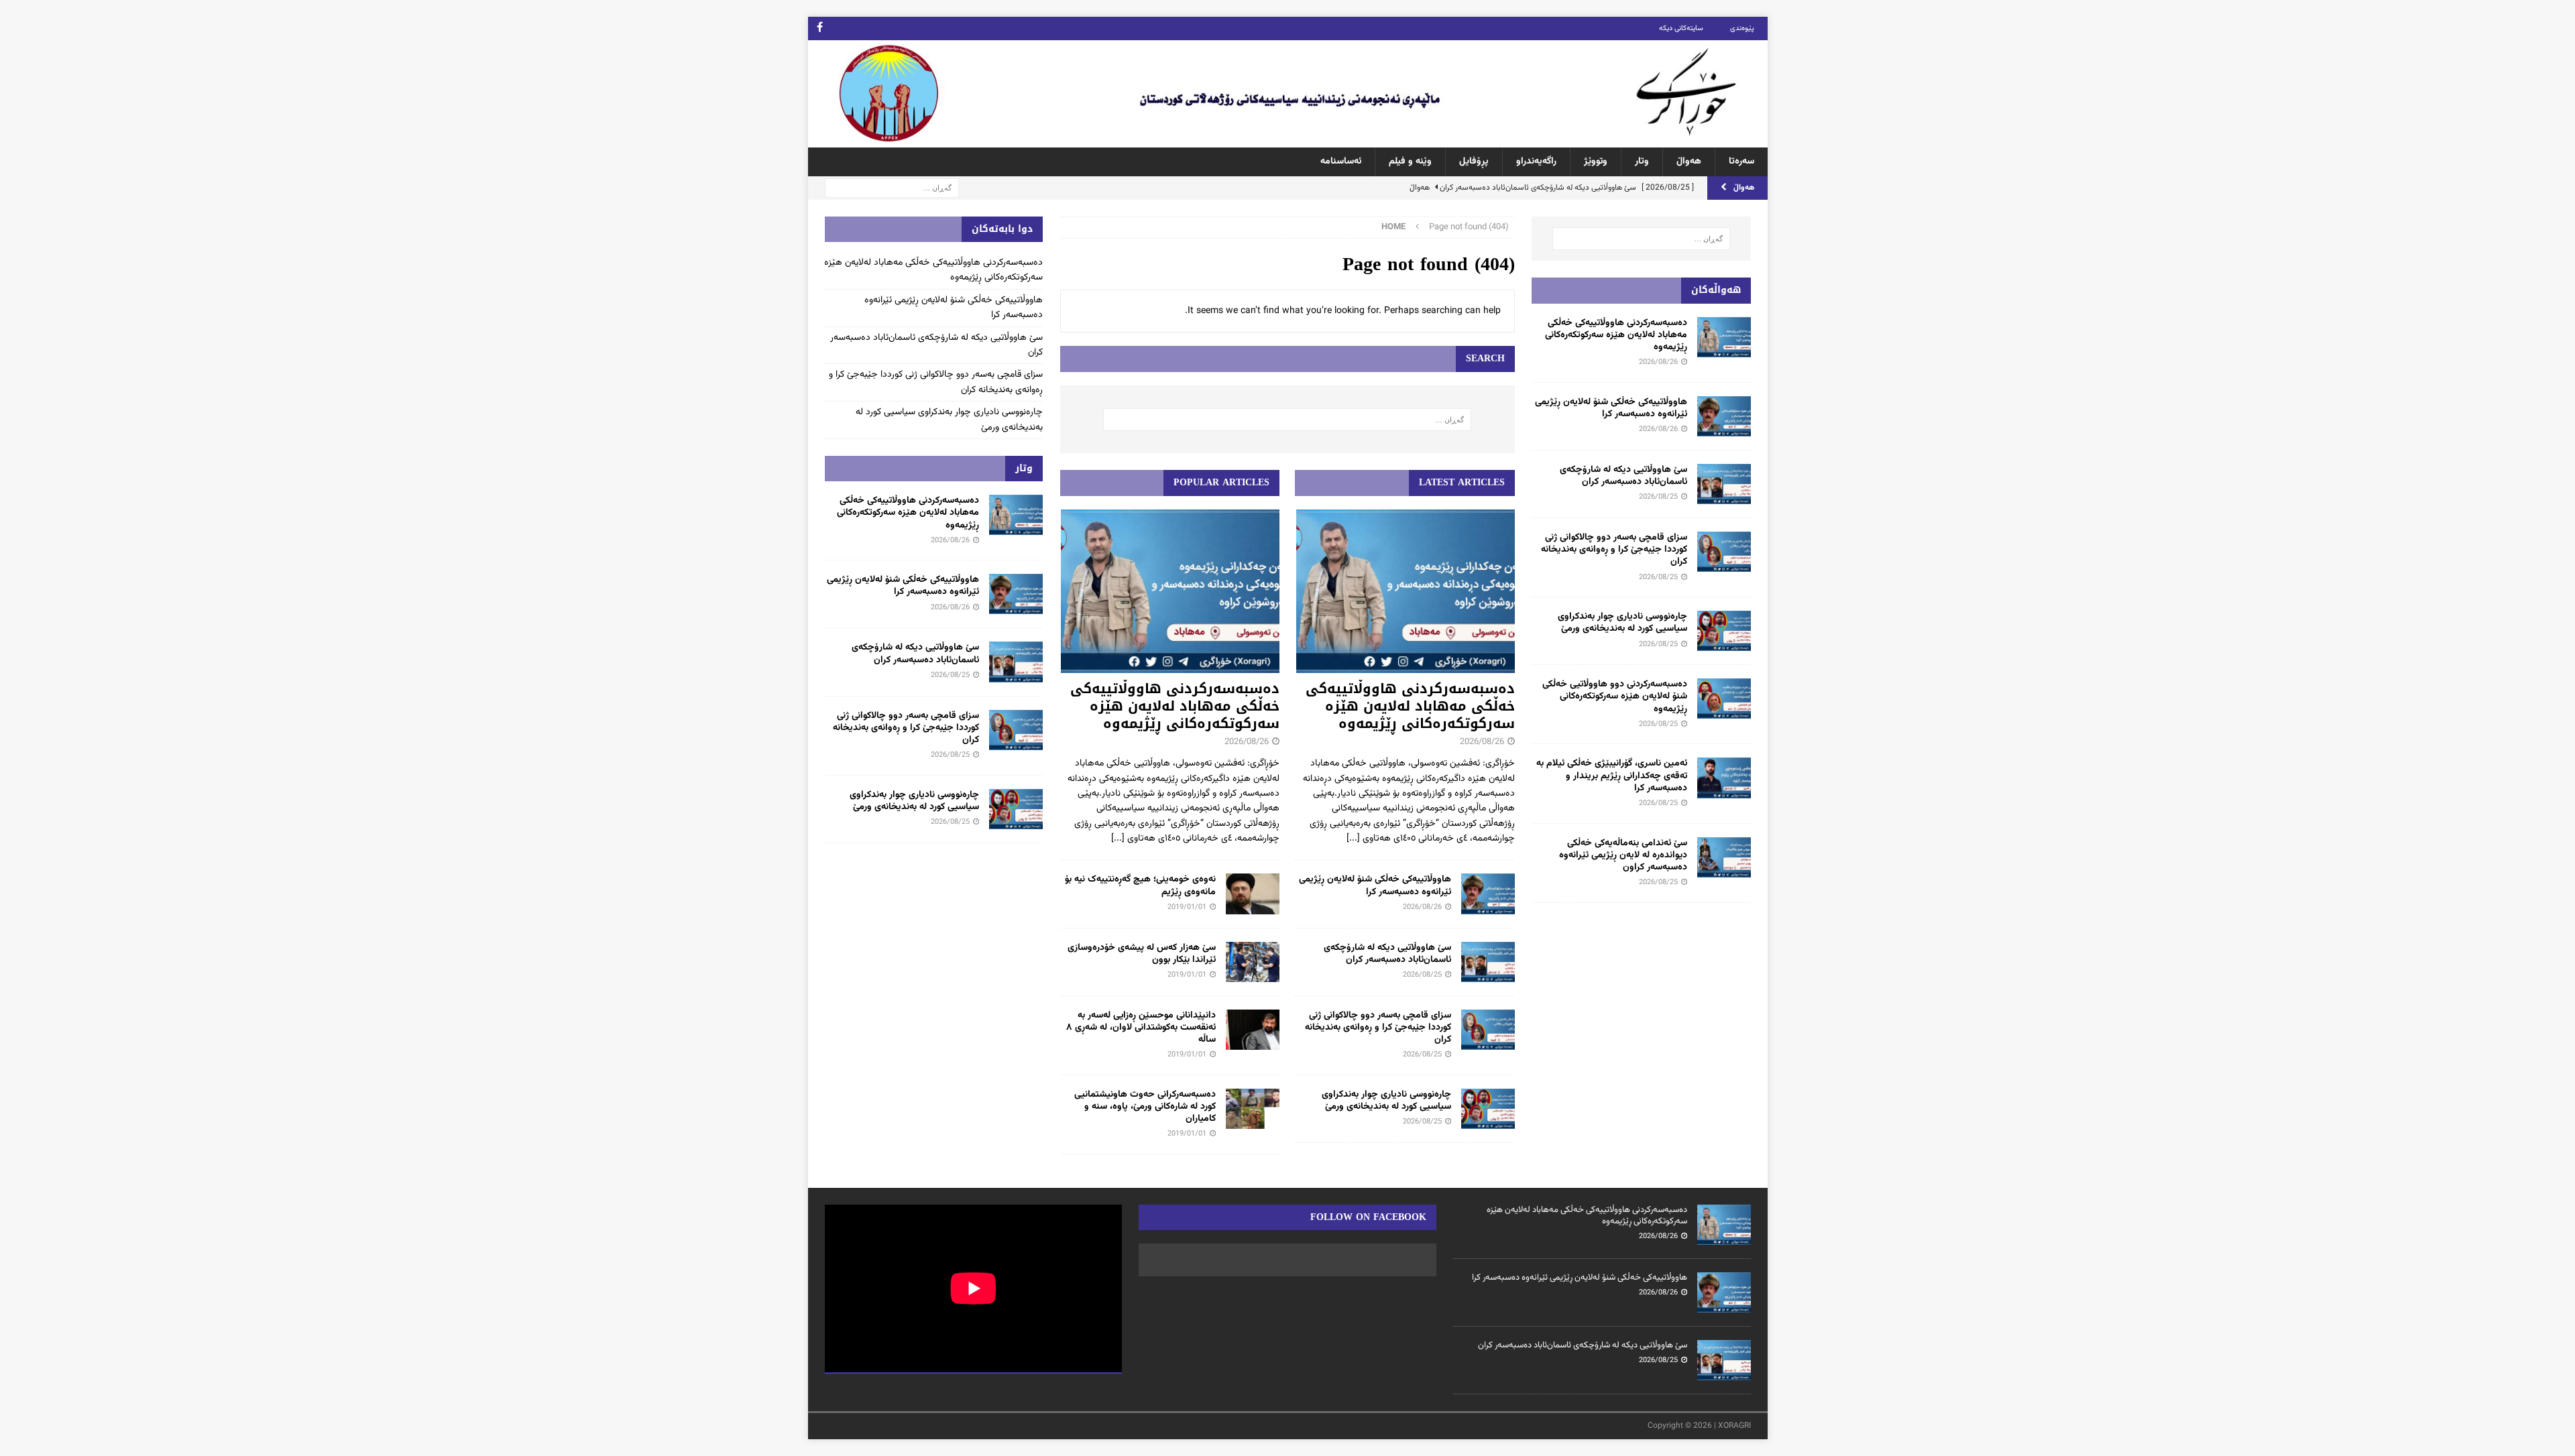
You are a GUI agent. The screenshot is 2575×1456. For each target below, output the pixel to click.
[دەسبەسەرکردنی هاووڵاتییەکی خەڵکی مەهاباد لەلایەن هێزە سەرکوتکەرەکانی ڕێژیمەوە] (1405, 592)
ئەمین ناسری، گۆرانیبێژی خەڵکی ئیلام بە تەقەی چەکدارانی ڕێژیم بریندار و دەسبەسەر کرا (1612, 776)
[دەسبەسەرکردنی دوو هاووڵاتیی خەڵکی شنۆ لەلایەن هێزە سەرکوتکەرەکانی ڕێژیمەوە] (1724, 699)
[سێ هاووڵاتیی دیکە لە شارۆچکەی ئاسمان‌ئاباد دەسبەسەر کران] (1488, 962)
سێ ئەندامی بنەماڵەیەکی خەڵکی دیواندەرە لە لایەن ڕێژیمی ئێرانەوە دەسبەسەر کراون (1623, 855)
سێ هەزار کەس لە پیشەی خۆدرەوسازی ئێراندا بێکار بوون (1142, 954)
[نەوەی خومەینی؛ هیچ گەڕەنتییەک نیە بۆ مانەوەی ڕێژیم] (1253, 894)
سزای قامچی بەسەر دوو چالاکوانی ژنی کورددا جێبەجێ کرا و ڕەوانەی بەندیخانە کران (1378, 1028)
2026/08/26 (1482, 742)
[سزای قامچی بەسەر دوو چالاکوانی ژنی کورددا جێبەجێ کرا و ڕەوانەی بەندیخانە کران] (1488, 1030)
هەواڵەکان (1716, 290)
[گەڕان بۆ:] (892, 188)
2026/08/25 (1422, 975)
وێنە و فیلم (1410, 162)
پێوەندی (1742, 28)
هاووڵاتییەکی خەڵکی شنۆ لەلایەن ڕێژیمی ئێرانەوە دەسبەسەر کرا (1375, 886)
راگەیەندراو (1536, 162)
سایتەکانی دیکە (1681, 28)
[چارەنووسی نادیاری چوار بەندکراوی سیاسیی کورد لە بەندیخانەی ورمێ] (1488, 1109)
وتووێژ (1596, 162)
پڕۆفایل (1474, 162)
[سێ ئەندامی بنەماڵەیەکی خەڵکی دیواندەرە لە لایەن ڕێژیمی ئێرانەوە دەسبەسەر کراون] (1724, 857)
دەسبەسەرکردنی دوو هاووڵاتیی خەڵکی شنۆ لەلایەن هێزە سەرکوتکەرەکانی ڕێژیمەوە (1615, 696)
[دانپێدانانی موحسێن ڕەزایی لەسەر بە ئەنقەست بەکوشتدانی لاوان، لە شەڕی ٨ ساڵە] (1253, 1030)
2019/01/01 (1187, 907)
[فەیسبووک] (820, 28)
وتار (1642, 162)
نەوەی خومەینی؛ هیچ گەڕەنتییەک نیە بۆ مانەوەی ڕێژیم (1140, 886)
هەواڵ (1689, 162)
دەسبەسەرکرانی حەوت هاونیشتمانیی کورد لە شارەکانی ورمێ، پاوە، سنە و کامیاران (1145, 1107)
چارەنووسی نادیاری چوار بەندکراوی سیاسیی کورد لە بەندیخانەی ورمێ (1386, 1101)
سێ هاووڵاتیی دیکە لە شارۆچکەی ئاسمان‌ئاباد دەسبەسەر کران (1387, 954)
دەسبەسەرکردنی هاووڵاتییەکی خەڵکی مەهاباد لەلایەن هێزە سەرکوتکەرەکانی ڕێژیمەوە (1410, 706)
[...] (1353, 839)
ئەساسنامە (1341, 162)
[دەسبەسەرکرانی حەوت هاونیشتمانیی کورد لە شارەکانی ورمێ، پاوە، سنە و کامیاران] (1253, 1109)
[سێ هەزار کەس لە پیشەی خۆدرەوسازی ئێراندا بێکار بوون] (1253, 962)
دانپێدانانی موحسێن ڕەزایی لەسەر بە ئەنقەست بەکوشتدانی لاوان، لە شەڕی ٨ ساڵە (1141, 1028)
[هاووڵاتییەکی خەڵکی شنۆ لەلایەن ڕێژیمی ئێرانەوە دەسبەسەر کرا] (1488, 894)
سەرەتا (1741, 162)
